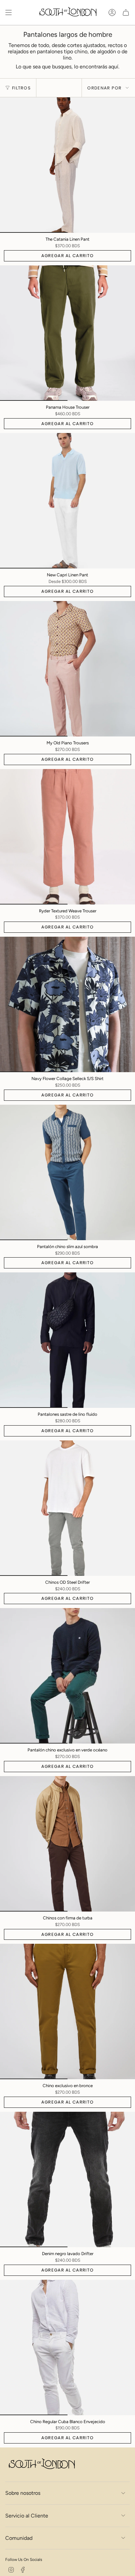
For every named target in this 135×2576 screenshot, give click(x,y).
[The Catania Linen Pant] (67, 165)
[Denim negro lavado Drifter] (67, 2179)
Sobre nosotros (23, 2493)
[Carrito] (126, 12)
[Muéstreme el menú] (9, 12)
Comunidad (19, 2538)
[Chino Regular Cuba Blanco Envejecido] (67, 2347)
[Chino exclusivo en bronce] (67, 2011)
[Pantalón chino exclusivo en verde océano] (67, 1676)
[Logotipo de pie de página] (41, 2465)
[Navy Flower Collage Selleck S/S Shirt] (67, 1004)
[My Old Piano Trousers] (67, 669)
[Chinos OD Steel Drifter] (67, 1508)
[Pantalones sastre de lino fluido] (67, 1340)
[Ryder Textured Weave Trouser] (67, 837)
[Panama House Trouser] (67, 333)
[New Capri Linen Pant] (67, 501)
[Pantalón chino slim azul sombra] (67, 1172)
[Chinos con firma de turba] (67, 1844)
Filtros (21, 88)
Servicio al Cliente (27, 2516)
